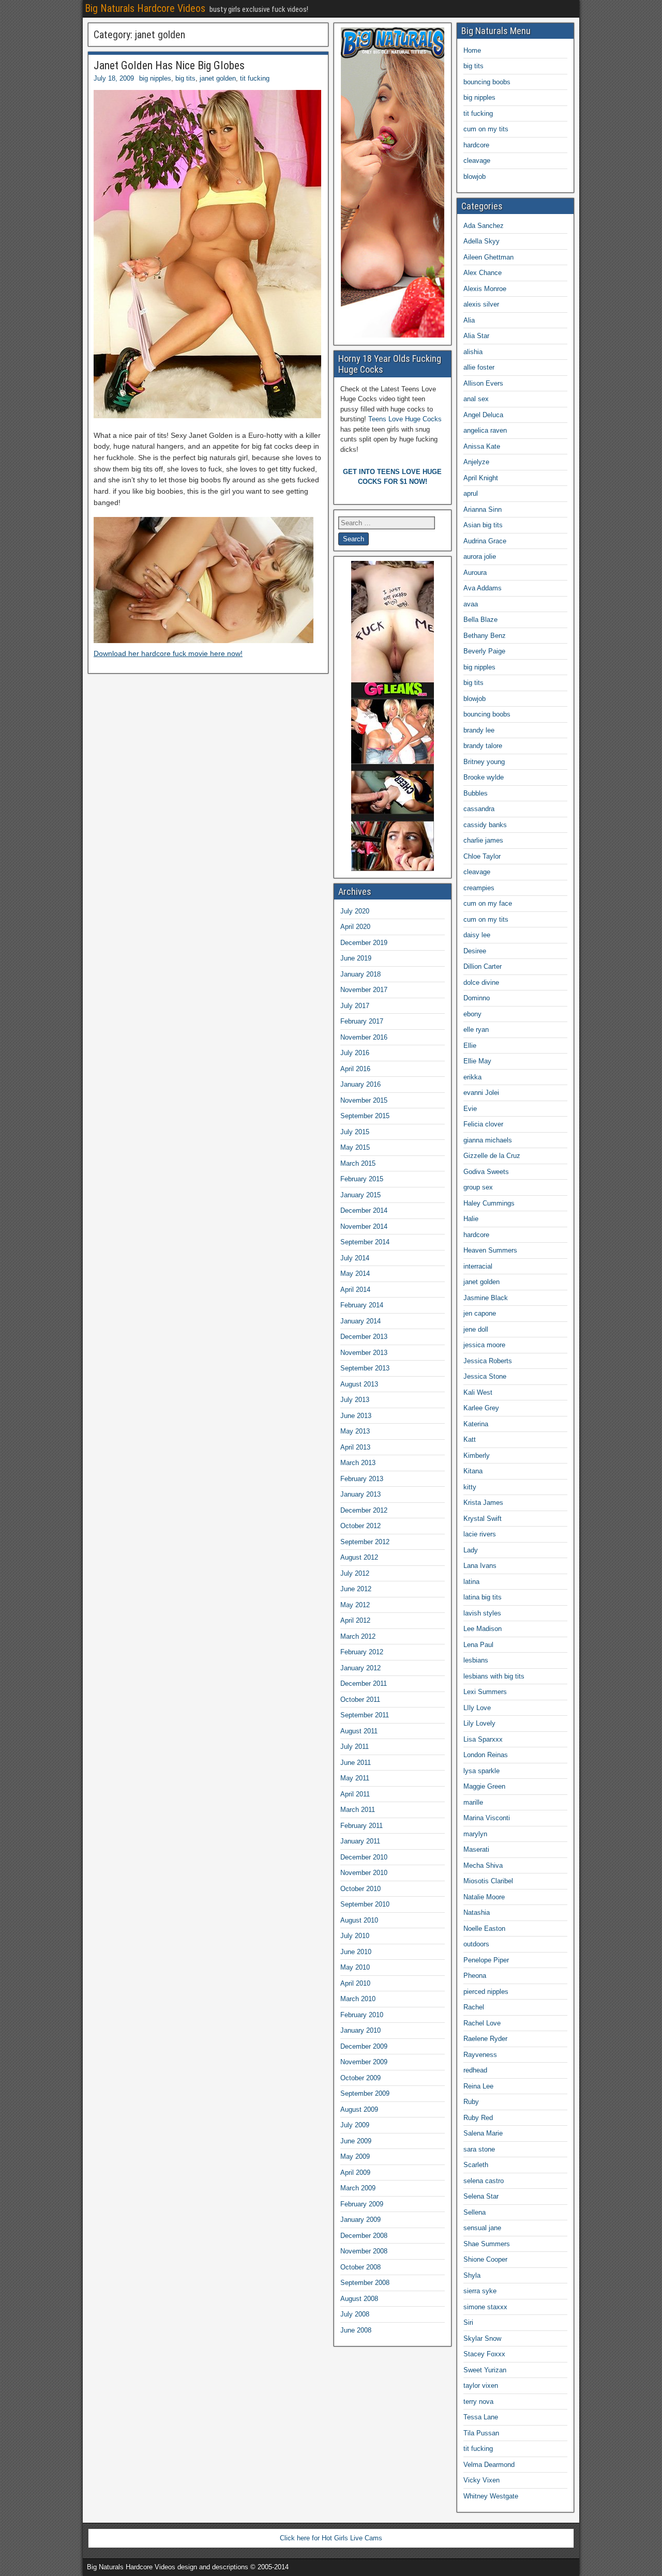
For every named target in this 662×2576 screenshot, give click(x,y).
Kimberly (477, 1455)
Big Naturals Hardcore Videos (145, 8)
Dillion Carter (483, 966)
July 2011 (355, 1747)
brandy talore (483, 746)
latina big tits (483, 1597)
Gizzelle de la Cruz (492, 1156)
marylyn (475, 1834)
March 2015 (358, 1163)
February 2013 (362, 1479)
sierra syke (480, 2291)
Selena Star (481, 2196)
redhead (475, 2070)
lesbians (476, 1660)
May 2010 (355, 1967)
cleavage (477, 161)
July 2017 (355, 1006)
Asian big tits (483, 525)
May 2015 (355, 1147)
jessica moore (484, 1345)
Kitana (473, 1471)
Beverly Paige (484, 651)
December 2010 (364, 1857)
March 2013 (358, 1463)
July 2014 (355, 1258)
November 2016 (364, 1037)
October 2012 (360, 1526)
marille (473, 1802)
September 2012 (365, 1542)
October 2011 (360, 1699)
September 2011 (365, 1715)
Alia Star (476, 336)
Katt (470, 1439)
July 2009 (355, 2125)
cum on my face (488, 903)
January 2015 (360, 1195)
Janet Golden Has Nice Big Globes (169, 65)
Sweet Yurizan (485, 2370)
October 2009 (360, 2078)
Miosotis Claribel (488, 1881)
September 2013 (365, 1368)
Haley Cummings (489, 1203)
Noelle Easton (484, 1929)
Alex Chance (483, 273)
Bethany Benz (485, 636)
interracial (478, 1266)
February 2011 (362, 1826)
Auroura (475, 573)
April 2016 (355, 1069)
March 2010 (358, 1999)
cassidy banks (485, 825)
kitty (470, 1487)
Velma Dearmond (489, 2465)
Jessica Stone (485, 1376)
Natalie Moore (484, 1897)
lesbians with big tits (494, 1676)
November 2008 (364, 2251)
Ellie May (477, 1061)
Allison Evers (483, 383)
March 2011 (358, 1810)
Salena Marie (483, 2133)
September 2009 (365, 2093)
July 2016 (355, 1053)
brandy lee (479, 730)
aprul (471, 493)
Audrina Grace (485, 541)
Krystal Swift (483, 1519)
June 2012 (356, 1589)
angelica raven (485, 430)
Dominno (477, 998)
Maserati (476, 1849)
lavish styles (482, 1613)
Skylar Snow (482, 2338)
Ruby (471, 2102)
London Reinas (486, 1755)
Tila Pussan (481, 2433)
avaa (471, 604)
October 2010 (360, 1889)
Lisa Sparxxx (483, 1739)
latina (471, 1582)
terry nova (478, 2402)
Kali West (478, 1392)
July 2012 (355, 1573)
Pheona (475, 1976)
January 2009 (360, 2220)
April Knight (481, 478)
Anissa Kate (482, 446)
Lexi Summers (485, 1692)
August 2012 (359, 1557)
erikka (472, 1077)
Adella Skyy (482, 241)
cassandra (479, 809)
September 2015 (365, 1116)
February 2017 (362, 1021)
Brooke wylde (484, 777)
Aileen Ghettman (488, 257)
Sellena (475, 2212)
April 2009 (355, 2173)
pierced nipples (486, 1992)
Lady (471, 1550)
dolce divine (481, 982)
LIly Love (477, 1708)
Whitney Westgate (491, 2496)
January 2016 (360, 1084)
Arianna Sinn (483, 509)
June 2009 (356, 2141)
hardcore (476, 145)
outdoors (476, 1944)
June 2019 (356, 958)
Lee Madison (483, 1629)
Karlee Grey (481, 1408)
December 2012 (364, 1510)
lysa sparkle (482, 1771)
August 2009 (359, 2109)
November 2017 (364, 990)
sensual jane (482, 2228)
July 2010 (355, 1936)
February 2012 (362, 1652)
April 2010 (355, 1983)
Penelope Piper (486, 1960)
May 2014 (355, 1274)
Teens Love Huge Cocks (405, 419)
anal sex (476, 399)
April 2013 (355, 1447)
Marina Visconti (487, 1818)
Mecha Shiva (483, 1865)
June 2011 (356, 1763)
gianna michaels (488, 1140)
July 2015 (355, 1132)
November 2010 (364, 1873)
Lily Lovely (479, 1723)
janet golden (218, 78)
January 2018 (360, 974)
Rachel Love (482, 2023)
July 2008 (355, 2314)
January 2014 (360, 1321)
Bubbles (476, 793)
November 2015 (364, 1100)
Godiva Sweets (486, 1172)
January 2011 (360, 1841)
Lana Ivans (480, 1566)
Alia (469, 320)
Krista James (483, 1503)
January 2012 (360, 1668)
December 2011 (364, 1683)
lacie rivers (480, 1534)
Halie (471, 1219)
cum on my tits (486, 129)
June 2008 (356, 2330)
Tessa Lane (481, 2417)
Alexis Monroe (485, 289)
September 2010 (365, 1904)
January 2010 (360, 2030)
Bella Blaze (480, 620)
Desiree (475, 951)
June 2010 (356, 1952)
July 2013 (355, 1400)
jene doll (476, 1329)
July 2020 (355, 911)
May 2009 (355, 2156)
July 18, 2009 (114, 78)
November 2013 (364, 1353)
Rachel (474, 2007)
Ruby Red (478, 2118)
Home (472, 50)
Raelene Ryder (485, 2039)
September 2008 (365, 2283)
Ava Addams (483, 588)
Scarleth (476, 2165)
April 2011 (355, 1794)
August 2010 (359, 1920)
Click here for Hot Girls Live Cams (331, 2538)
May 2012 (355, 1605)
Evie (470, 1109)
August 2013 (359, 1384)
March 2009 (358, 2188)
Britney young (484, 762)
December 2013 (364, 1337)
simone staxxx (485, 2307)
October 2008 (360, 2267)
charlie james (483, 840)
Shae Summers (487, 2244)
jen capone (480, 1313)
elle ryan (476, 1030)
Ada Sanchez (484, 226)
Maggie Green (484, 1786)
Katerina (476, 1424)
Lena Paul (478, 1645)
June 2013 (356, 1416)
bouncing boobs (487, 82)
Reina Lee (478, 2086)
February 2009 (362, 2204)
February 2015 (362, 1179)
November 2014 (364, 1226)
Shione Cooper (485, 2259)
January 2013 (360, 1494)
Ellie (470, 1046)
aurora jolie (480, 557)
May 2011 (355, 1778)
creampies (479, 888)
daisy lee (477, 935)
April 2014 (355, 1290)
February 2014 (362, 1305)
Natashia (477, 1912)
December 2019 (364, 943)
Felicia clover (483, 1124)
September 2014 (365, 1242)
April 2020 (355, 927)
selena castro (484, 2181)
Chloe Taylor (482, 856)
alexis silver (481, 304)
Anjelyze (476, 462)
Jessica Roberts (488, 1361)
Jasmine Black (486, 1298)
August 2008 (359, 2299)
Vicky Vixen (482, 2480)
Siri (468, 2322)
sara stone (479, 2149)
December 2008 (364, 2236)
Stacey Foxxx (484, 2354)
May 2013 (355, 1431)
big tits (185, 78)
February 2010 (362, 2015)
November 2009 (364, 2062)
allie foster (479, 367)
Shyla (472, 2275)
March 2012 (358, 1636)
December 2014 (364, 1210)
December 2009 (364, 2046)
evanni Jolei (481, 1093)
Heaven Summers (490, 1250)
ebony (472, 1014)
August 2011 (359, 1731)
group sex (478, 1187)
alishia (473, 352)
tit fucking (255, 78)
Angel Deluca (483, 415)
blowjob (475, 177)
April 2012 (355, 1620)
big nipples (155, 78)
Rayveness (480, 2055)
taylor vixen (481, 2386)
